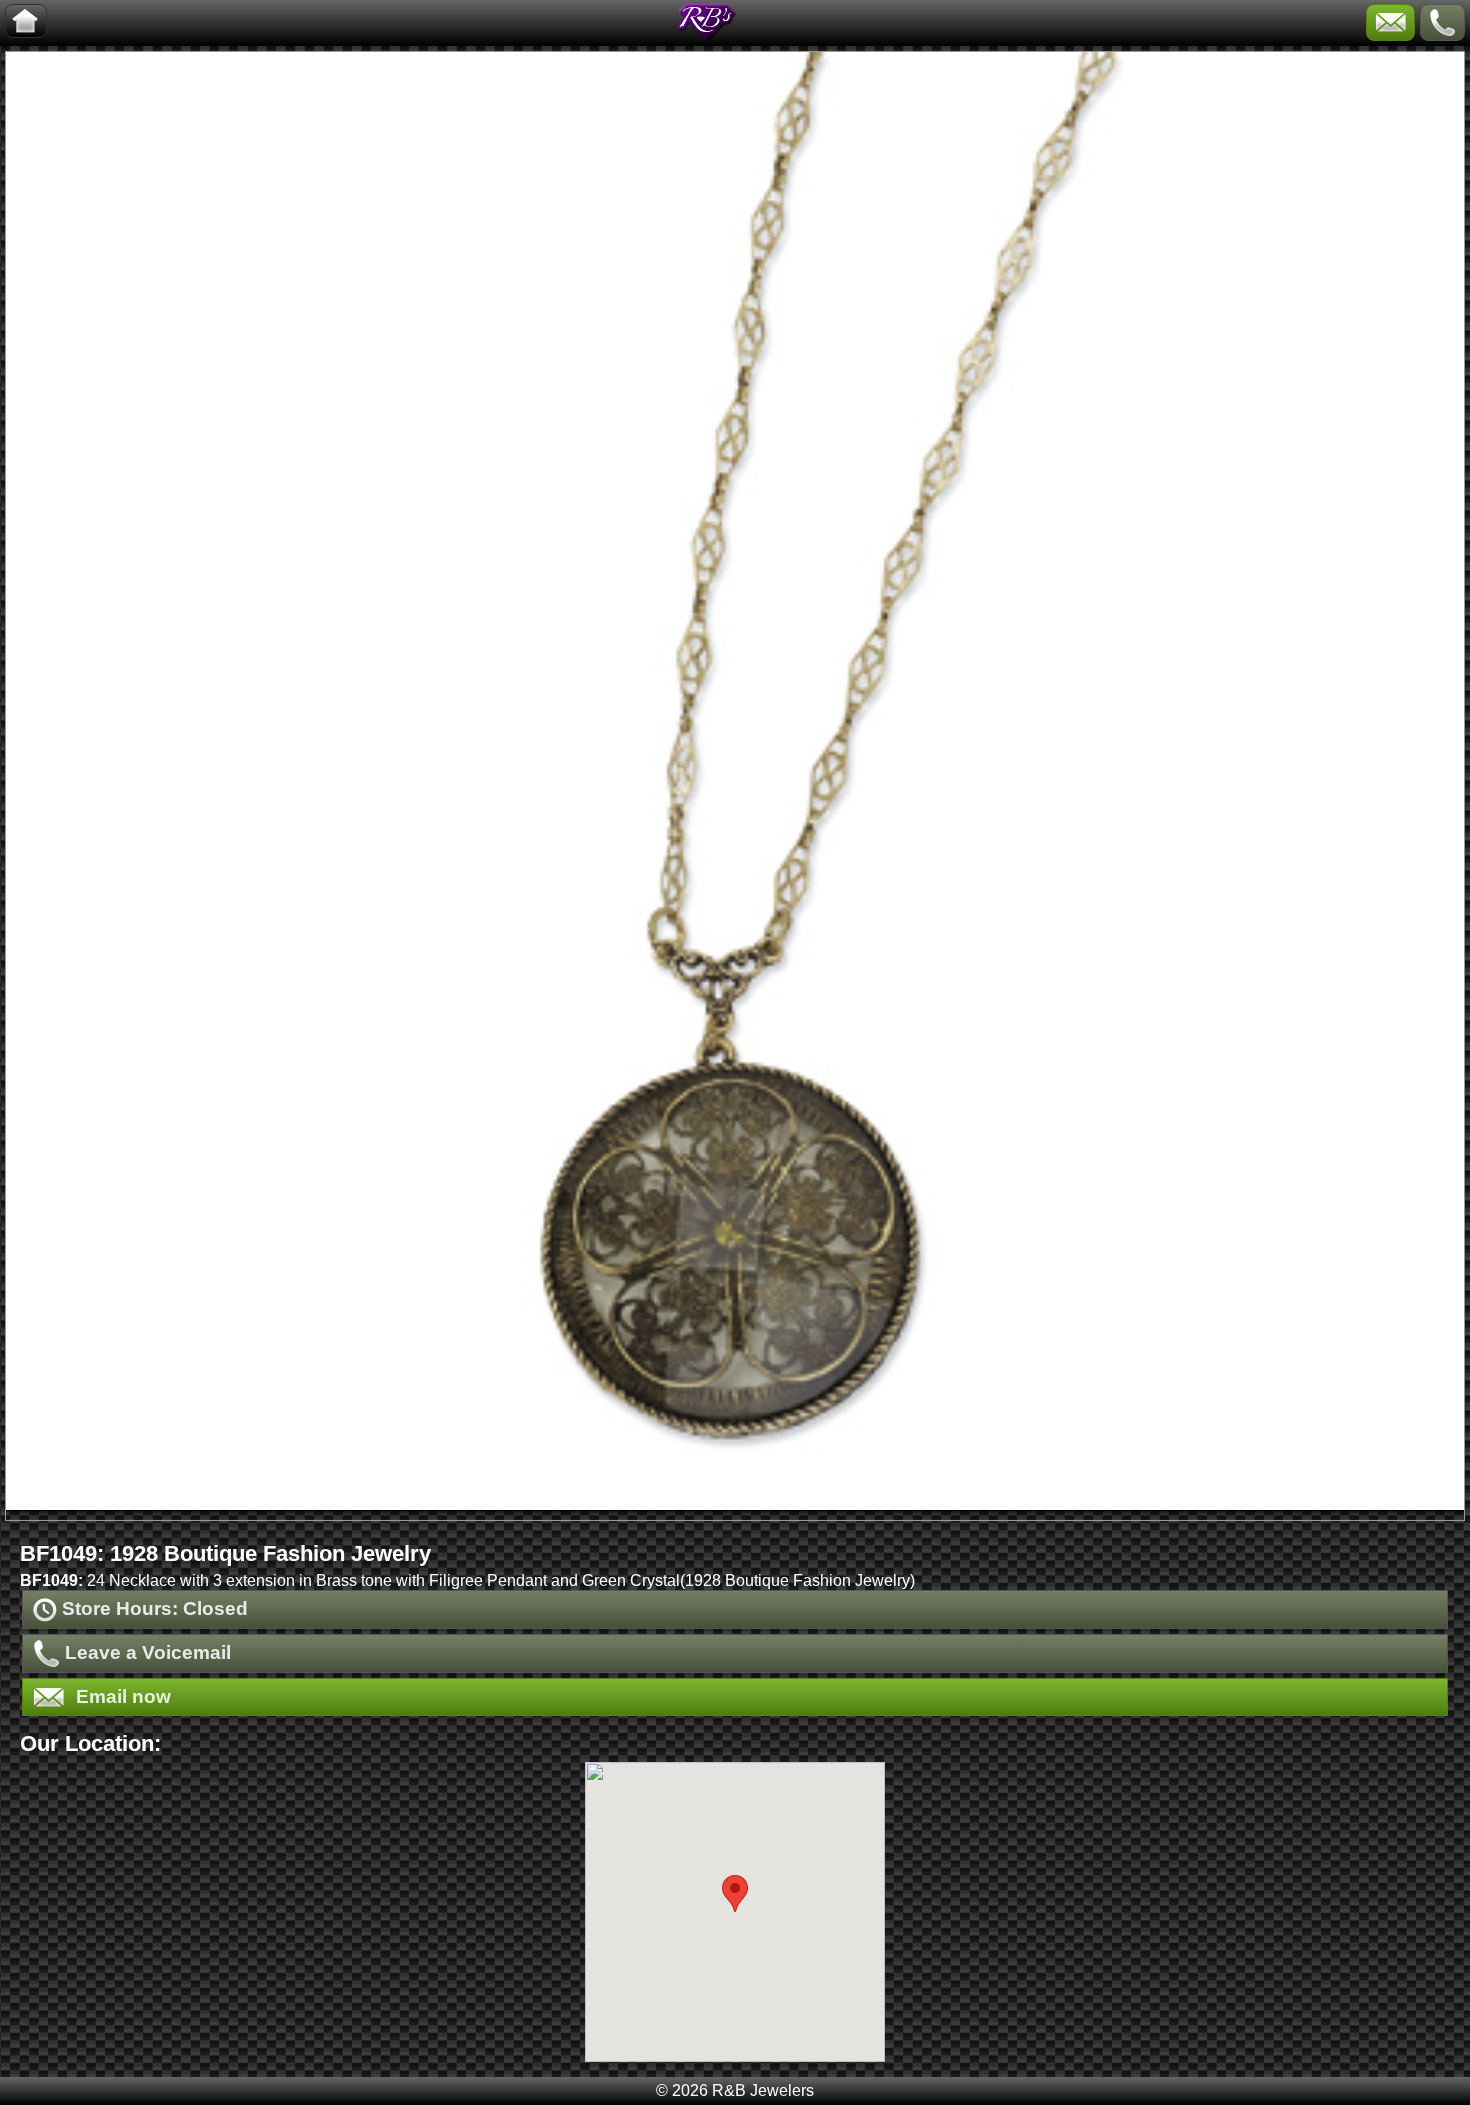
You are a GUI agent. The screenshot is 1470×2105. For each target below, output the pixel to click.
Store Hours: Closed (152, 1608)
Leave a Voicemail (145, 1652)
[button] (735, 1893)
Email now (121, 1696)
